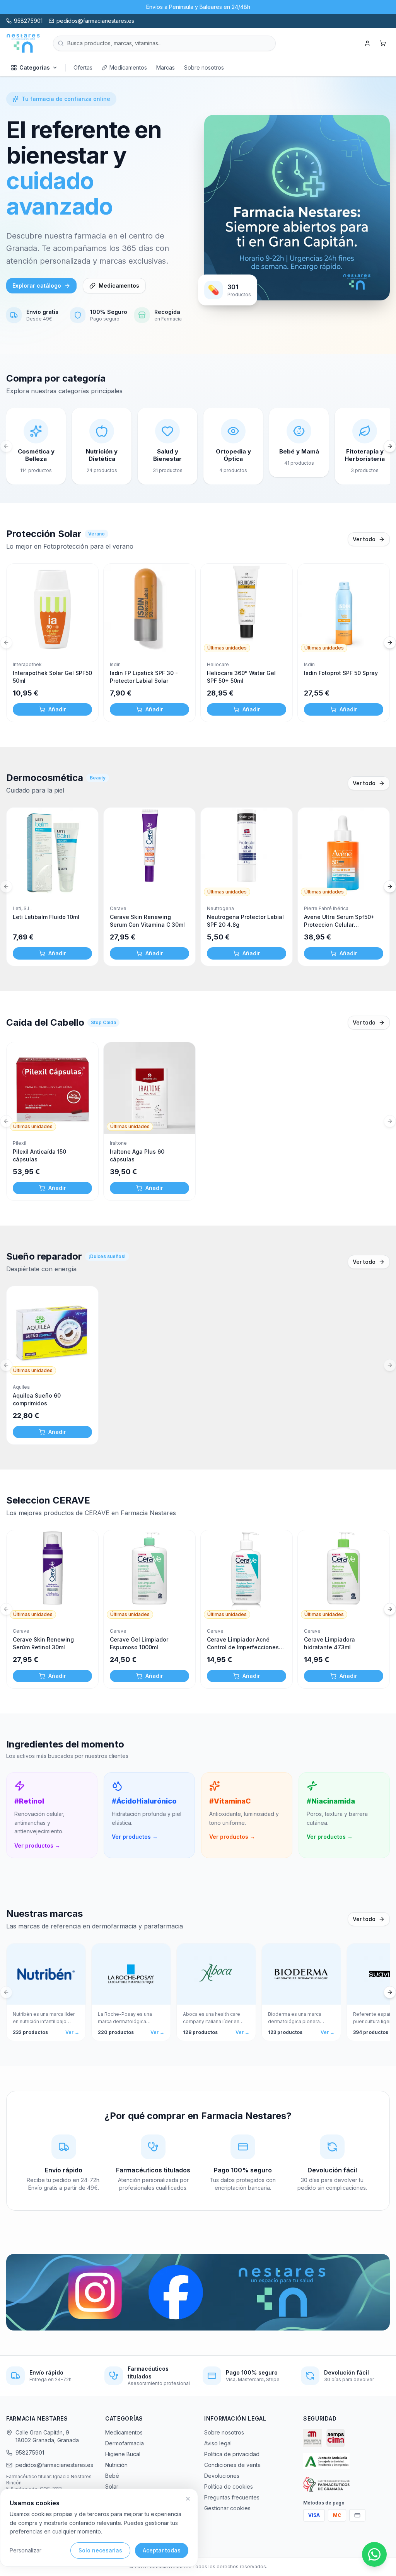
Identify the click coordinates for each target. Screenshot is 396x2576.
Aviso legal (218, 2443)
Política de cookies (229, 2486)
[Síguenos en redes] (198, 2292)
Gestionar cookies (227, 2508)
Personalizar (26, 2550)
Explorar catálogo (37, 286)
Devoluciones (222, 2476)
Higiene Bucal (123, 2454)
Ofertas (83, 67)
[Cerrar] (188, 2499)
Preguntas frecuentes (232, 2497)
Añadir (57, 709)
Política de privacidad (232, 2454)
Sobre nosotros (204, 67)
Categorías (35, 67)
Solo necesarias (100, 2550)
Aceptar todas (162, 2550)
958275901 (30, 2452)
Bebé (112, 2476)
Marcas (166, 67)
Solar (112, 2486)
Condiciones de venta (232, 2465)
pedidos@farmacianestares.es (54, 2465)
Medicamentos (128, 67)
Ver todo (364, 539)
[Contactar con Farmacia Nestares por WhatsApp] (374, 2554)
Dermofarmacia (125, 2443)
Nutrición (116, 2465)
